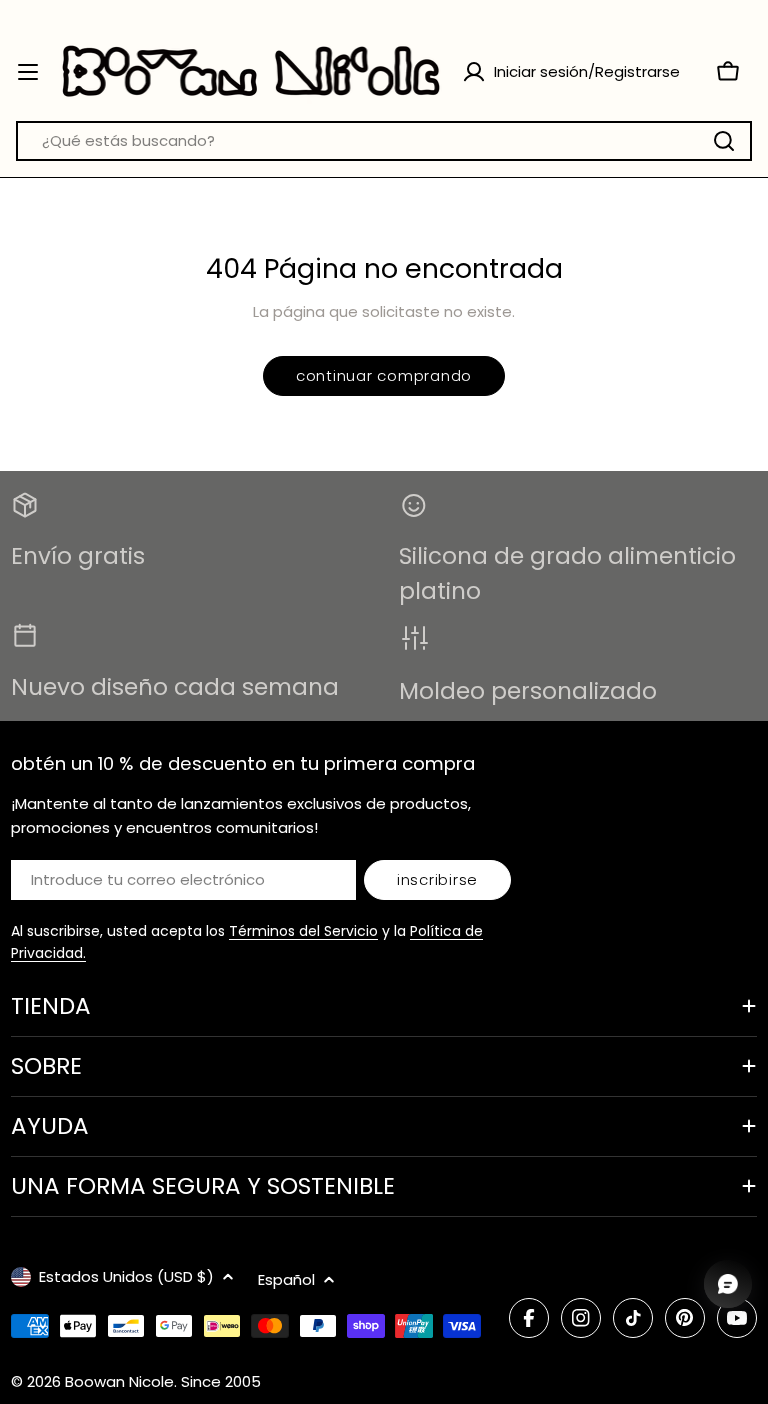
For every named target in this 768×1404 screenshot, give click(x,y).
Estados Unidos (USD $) (126, 1276)
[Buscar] (724, 141)
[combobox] (384, 141)
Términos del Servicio (303, 931)
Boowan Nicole (119, 1381)
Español (286, 1279)
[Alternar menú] (28, 72)
